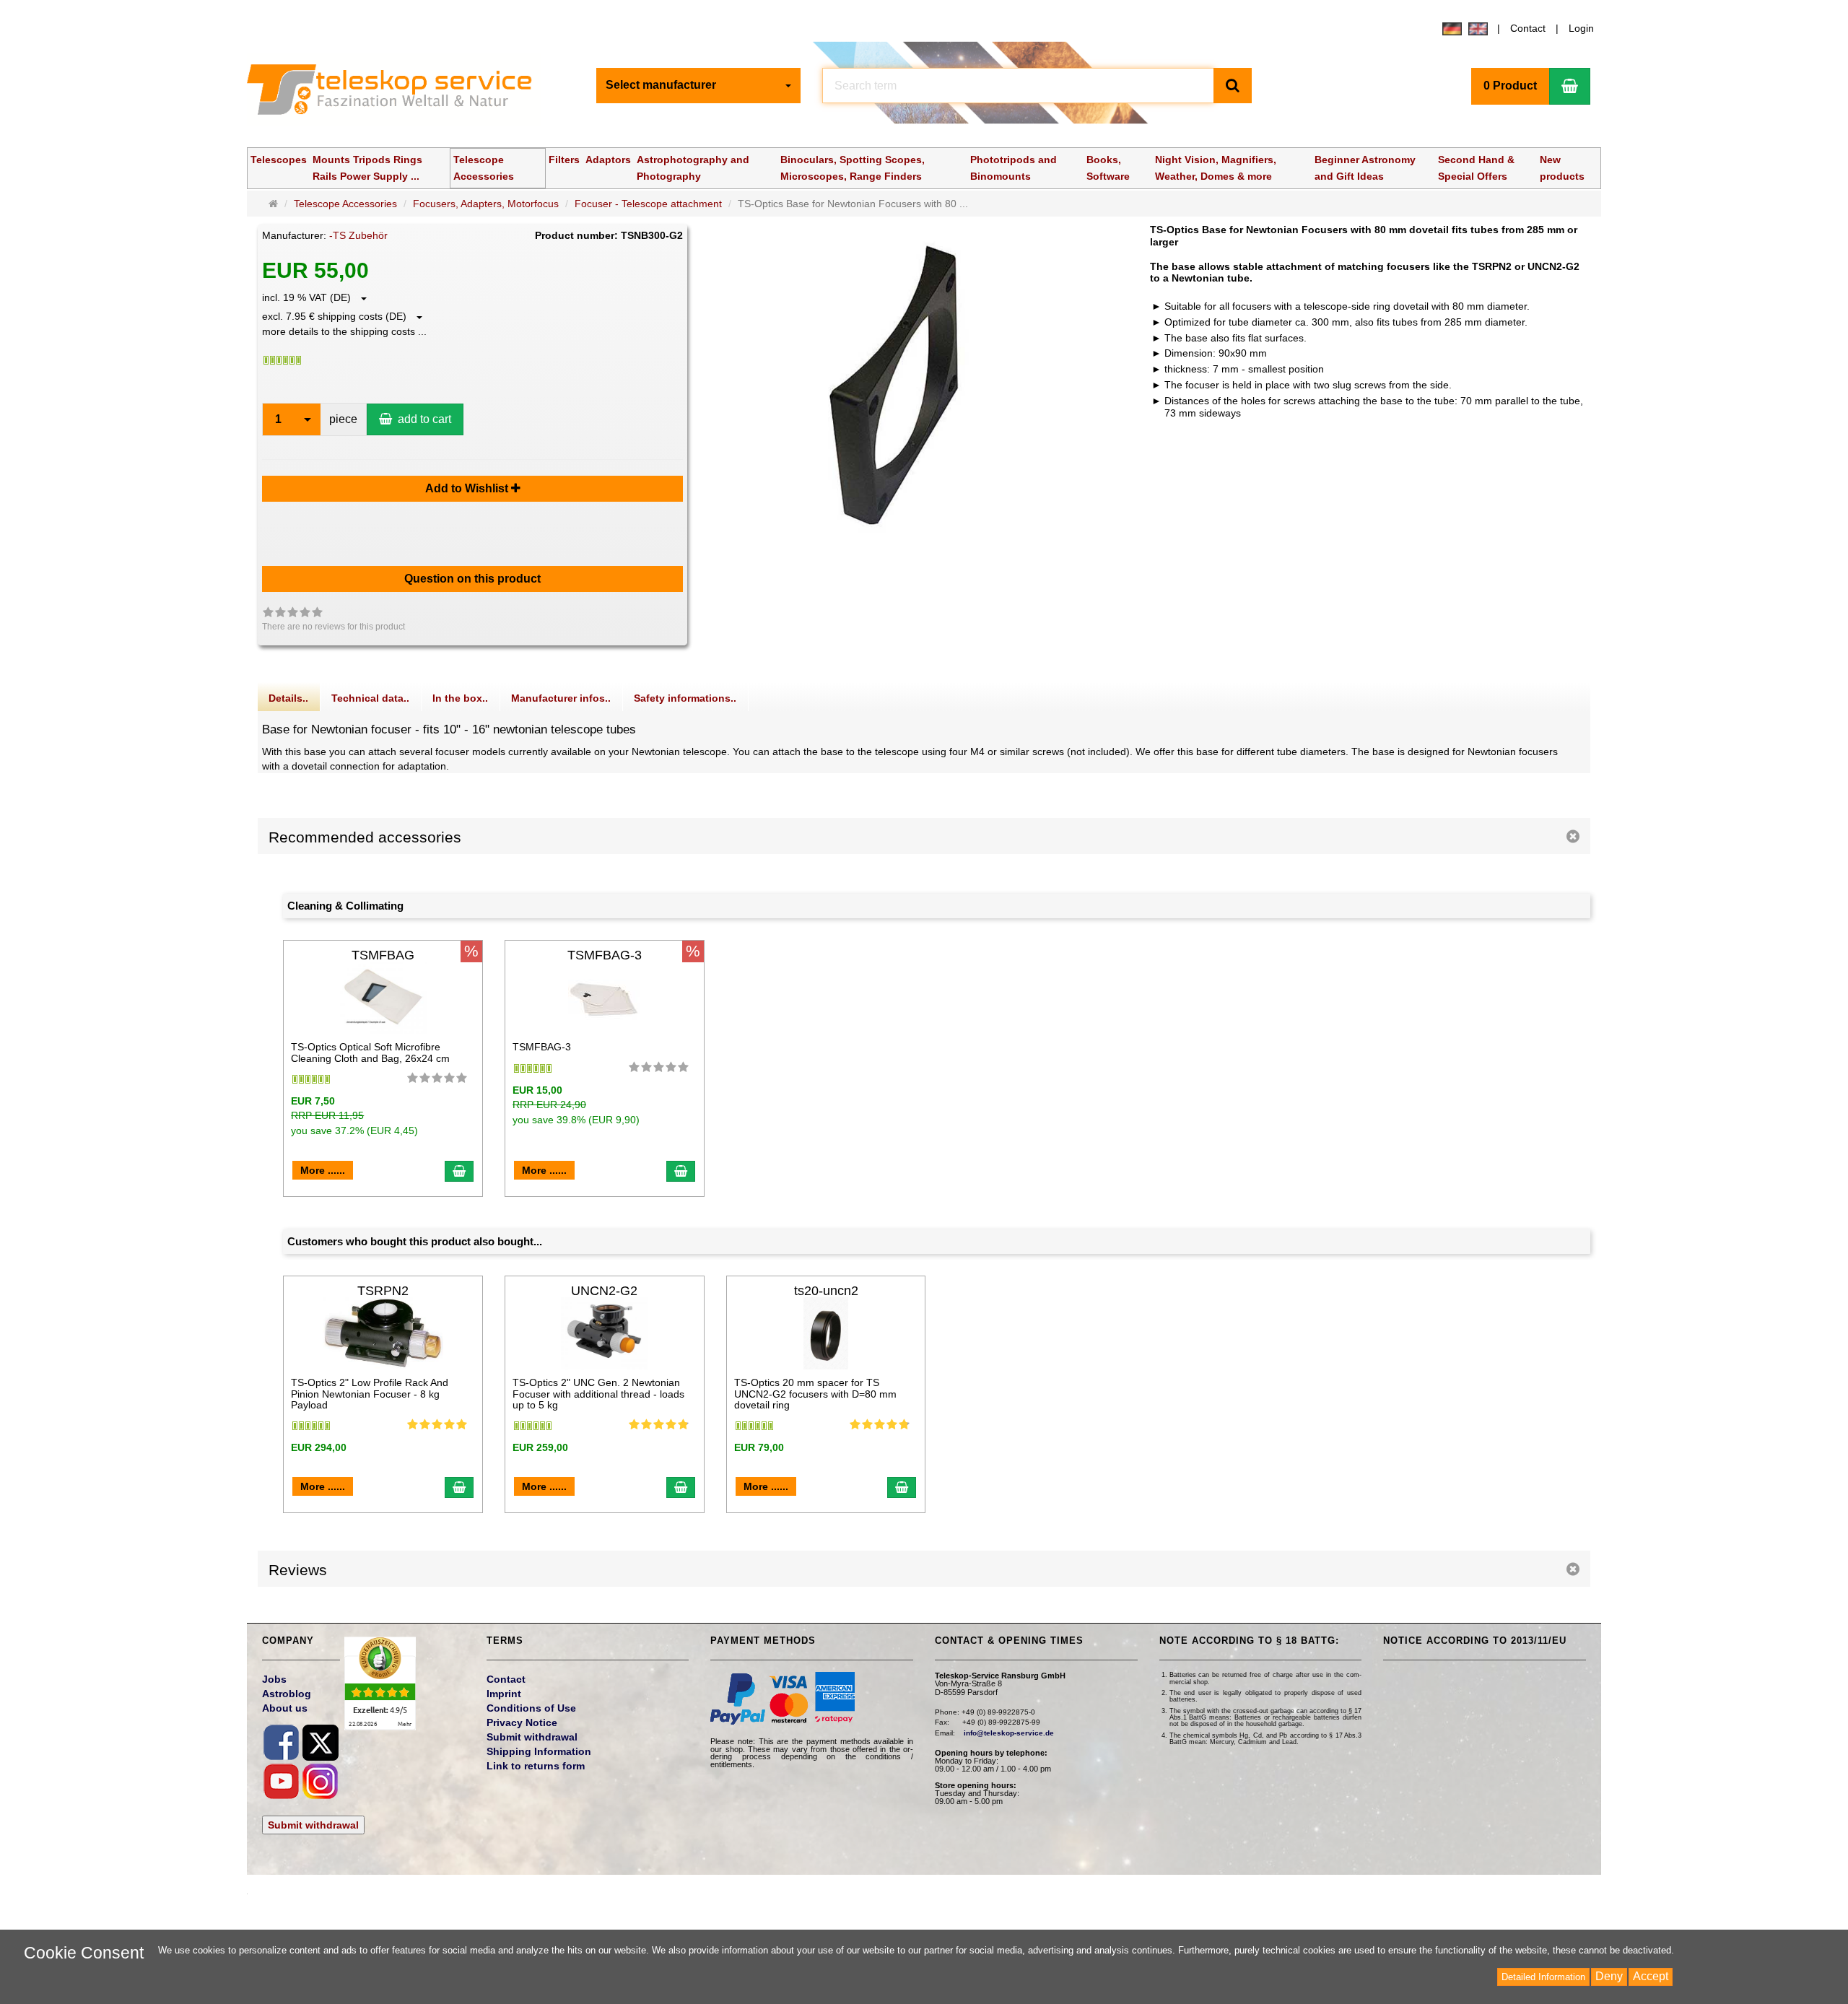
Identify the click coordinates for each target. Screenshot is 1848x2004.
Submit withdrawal (313, 1825)
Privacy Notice (522, 1722)
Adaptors (608, 160)
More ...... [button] (323, 1170)
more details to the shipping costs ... (344, 331)
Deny (1609, 1976)
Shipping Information (539, 1751)
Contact (1528, 28)
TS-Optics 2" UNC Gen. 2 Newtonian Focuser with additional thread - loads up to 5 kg (598, 1394)
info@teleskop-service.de (1009, 1733)
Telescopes (279, 160)
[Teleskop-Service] (399, 93)
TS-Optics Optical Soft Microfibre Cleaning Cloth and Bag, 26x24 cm (370, 1052)
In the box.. (460, 698)
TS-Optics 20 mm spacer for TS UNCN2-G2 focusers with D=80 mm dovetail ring (815, 1394)
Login (1581, 28)
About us (285, 1708)
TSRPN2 (383, 1291)
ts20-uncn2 (826, 1291)
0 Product (1510, 86)
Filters (564, 160)
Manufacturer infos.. (561, 698)
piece (343, 419)
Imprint (504, 1694)
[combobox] (698, 86)
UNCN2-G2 (604, 1291)
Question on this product (472, 579)
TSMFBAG (383, 955)
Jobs (274, 1679)
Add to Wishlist (468, 488)
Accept (1651, 1976)
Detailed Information (1543, 1977)
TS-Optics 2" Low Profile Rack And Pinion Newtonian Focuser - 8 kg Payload (370, 1394)
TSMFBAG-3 (605, 955)
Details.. (288, 698)
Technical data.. (370, 698)
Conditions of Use (531, 1708)
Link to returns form (536, 1766)
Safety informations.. (685, 698)
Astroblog (287, 1694)
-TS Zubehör (358, 235)
